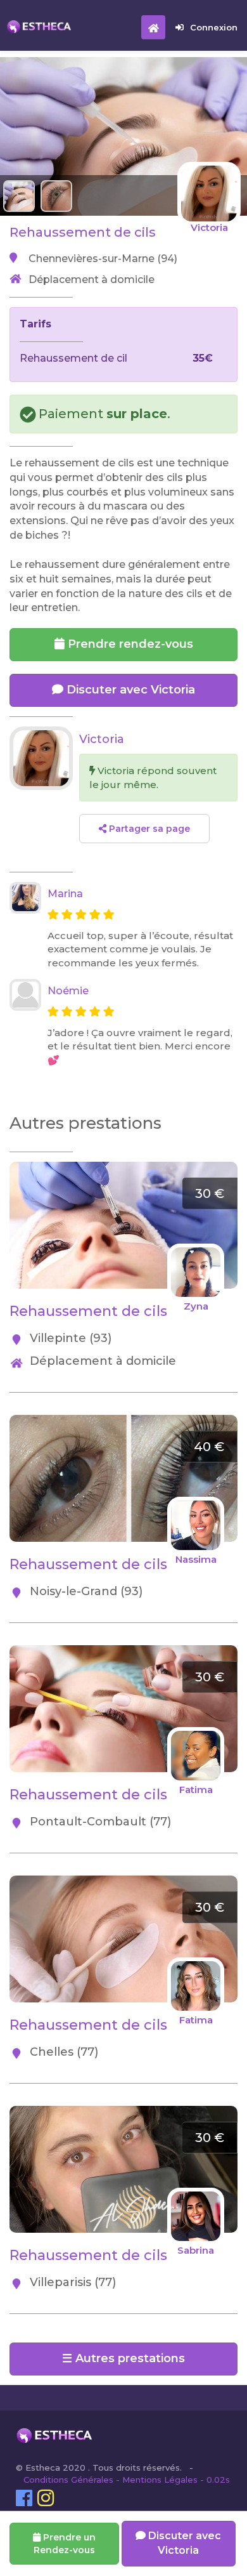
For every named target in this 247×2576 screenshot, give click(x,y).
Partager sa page (148, 829)
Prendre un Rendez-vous (65, 2544)
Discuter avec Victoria (129, 690)
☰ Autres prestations (123, 2358)
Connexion (214, 27)
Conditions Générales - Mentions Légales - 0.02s (127, 2480)
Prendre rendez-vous (129, 644)
